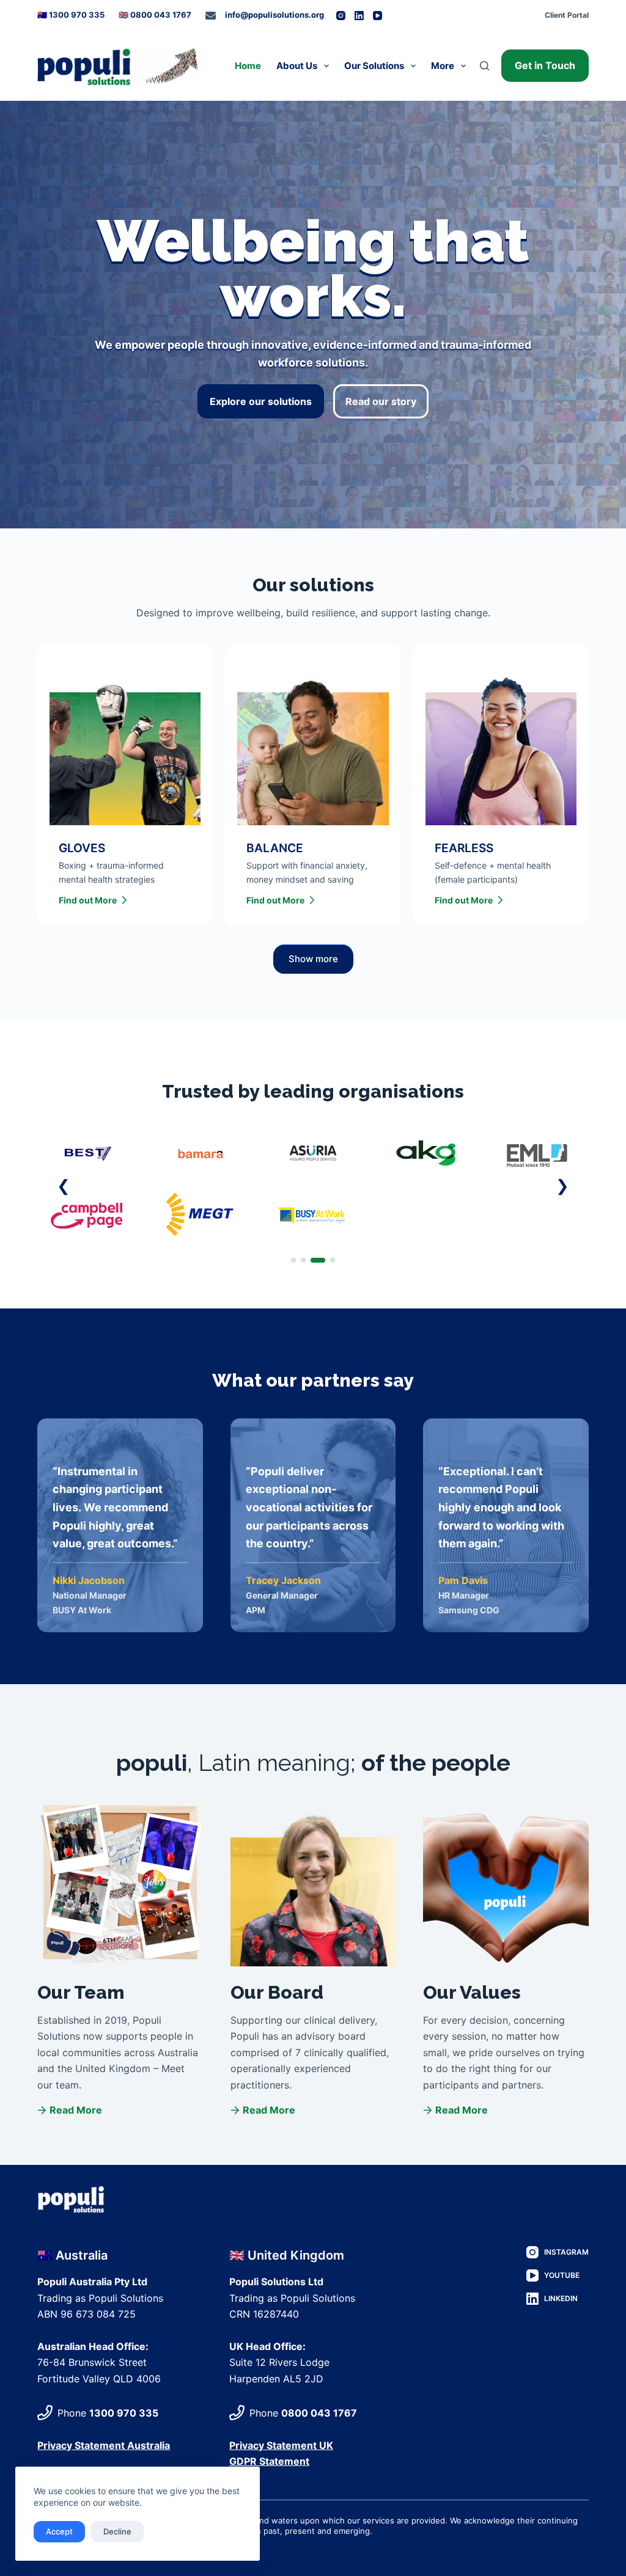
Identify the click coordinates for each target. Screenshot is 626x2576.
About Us (297, 66)
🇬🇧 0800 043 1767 (155, 15)
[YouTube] (377, 16)
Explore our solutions (261, 401)
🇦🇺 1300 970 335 (71, 15)
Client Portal (567, 15)
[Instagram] (341, 16)
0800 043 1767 (319, 2413)
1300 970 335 (124, 2413)
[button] (64, 1186)
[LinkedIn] (359, 16)
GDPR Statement (269, 2461)
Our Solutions (374, 66)
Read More (76, 2110)
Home (248, 66)
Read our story (381, 401)
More (443, 66)
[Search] (484, 66)
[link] (313, 1184)
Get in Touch (545, 65)
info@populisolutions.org (274, 15)
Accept (59, 2531)
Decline (117, 2531)
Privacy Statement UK (281, 2445)
